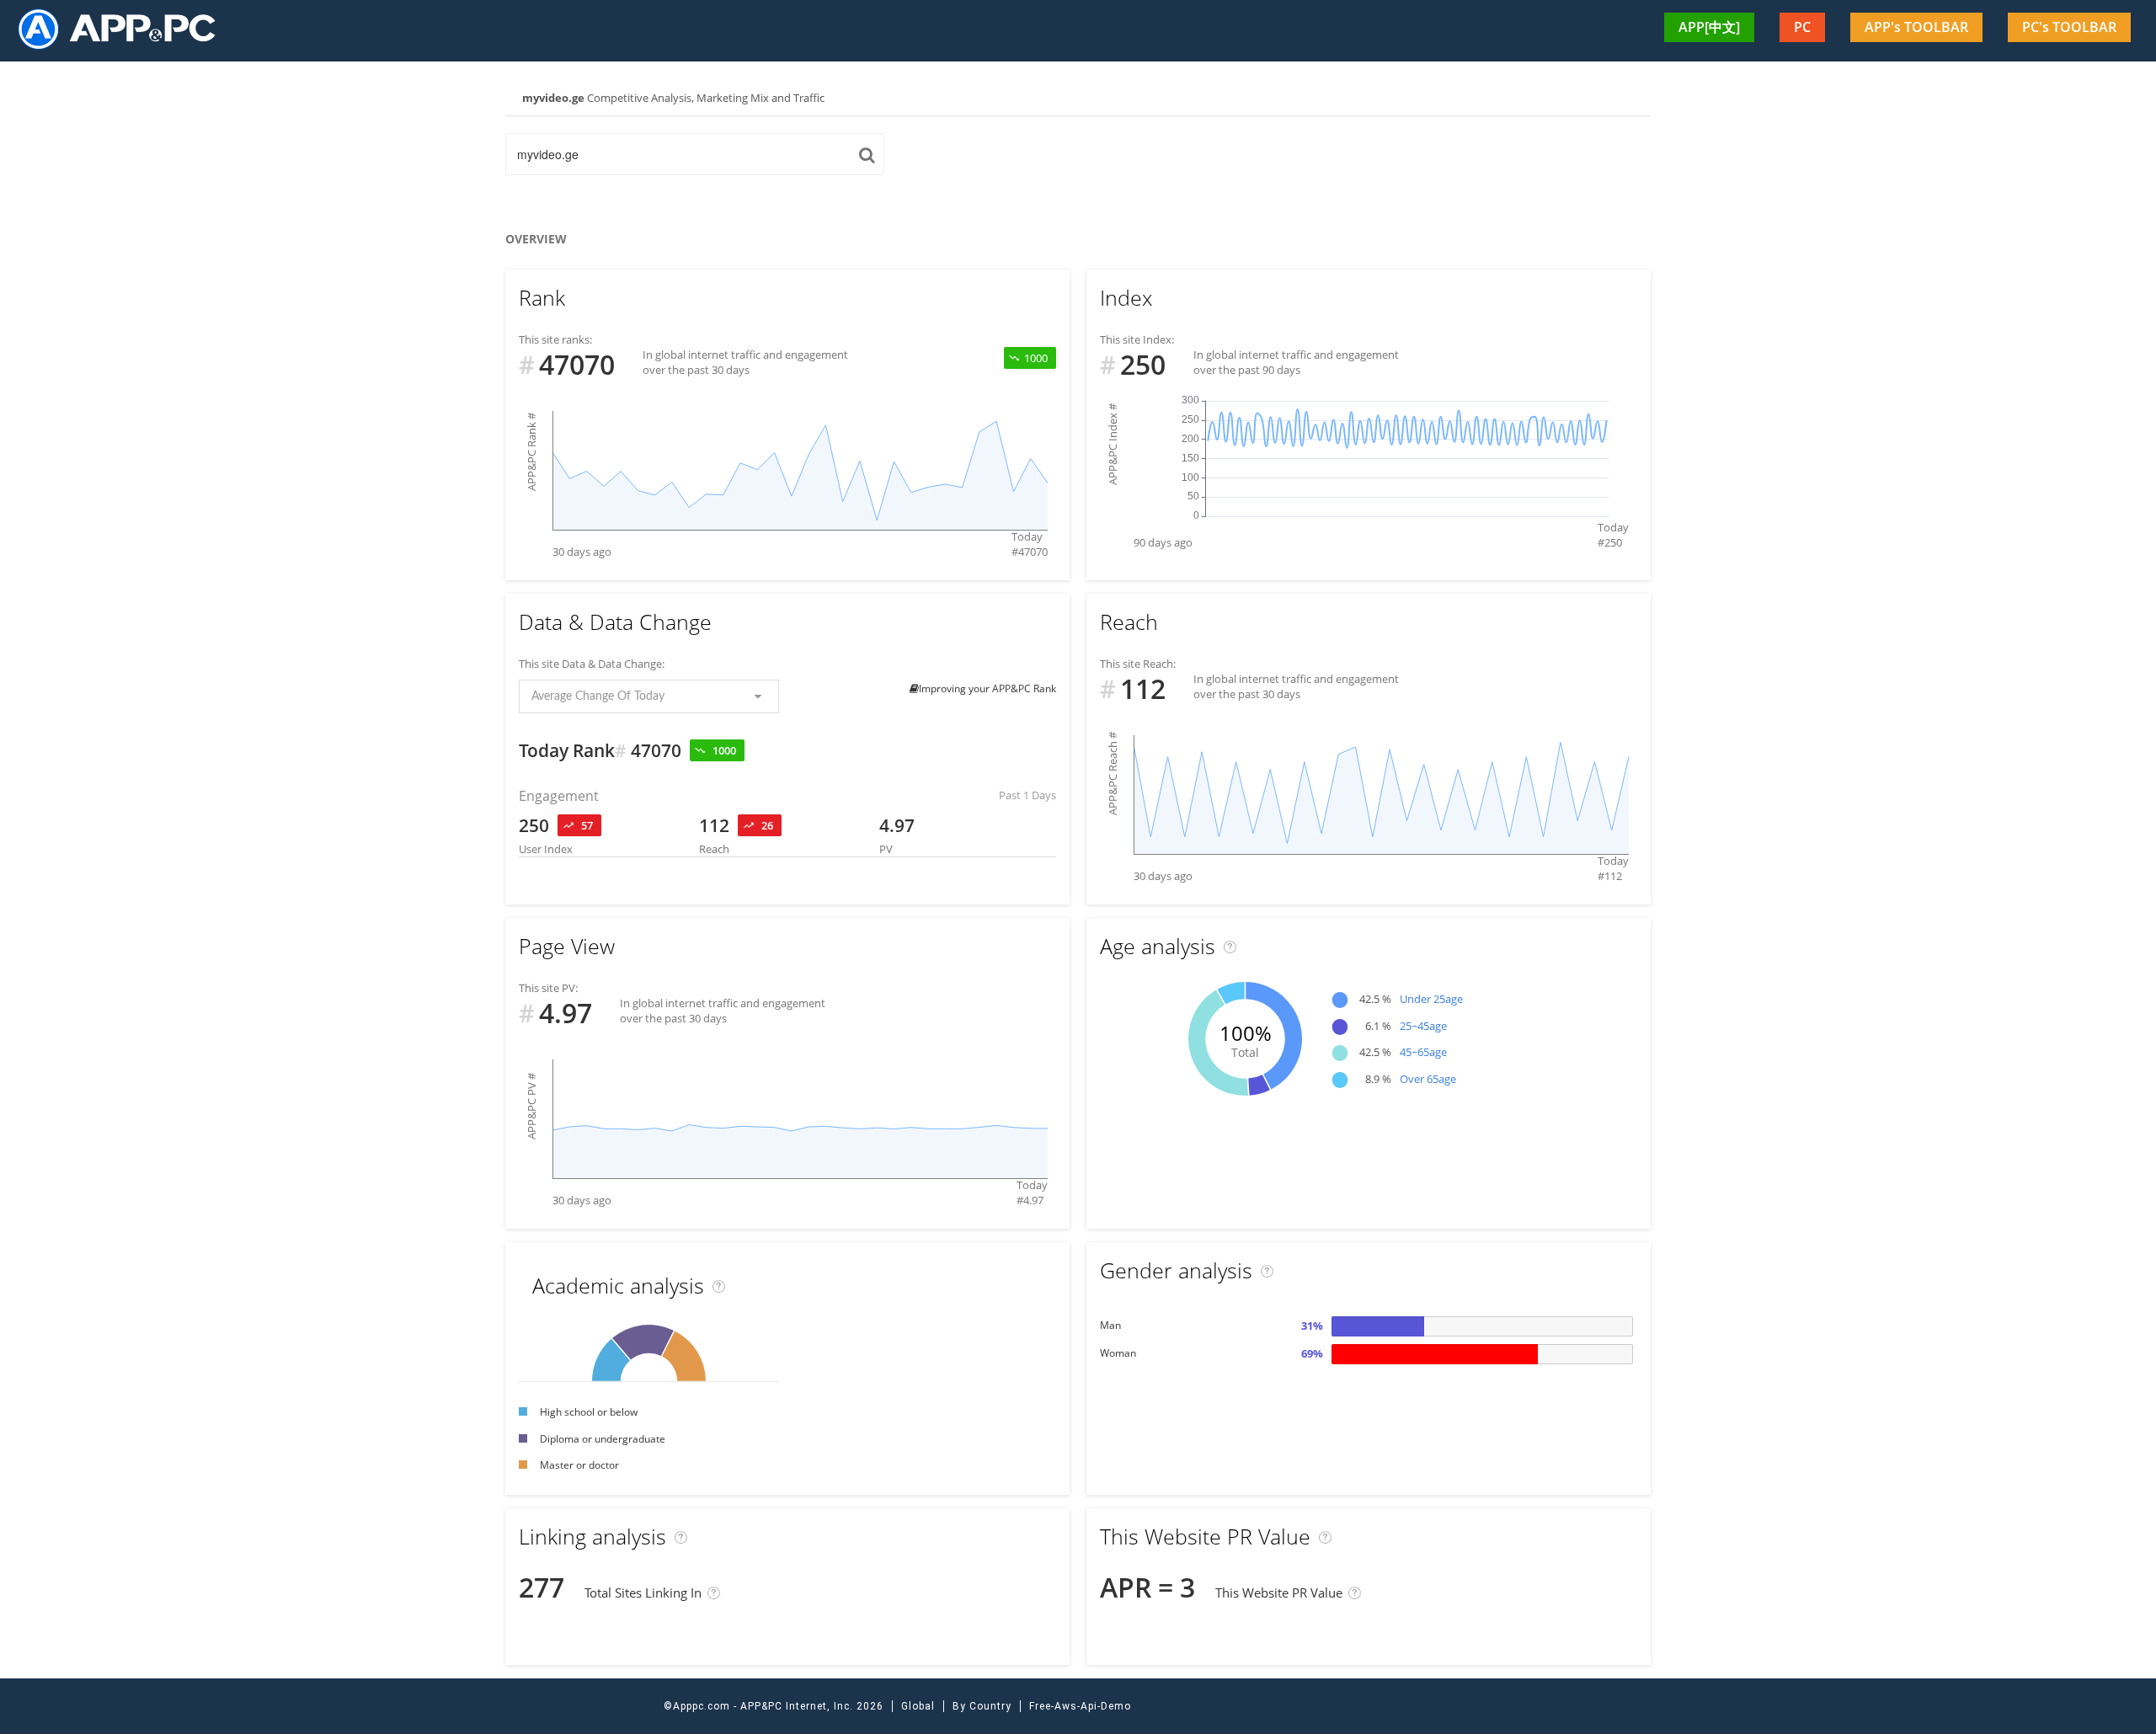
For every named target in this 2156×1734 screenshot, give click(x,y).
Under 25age (1431, 999)
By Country (982, 1706)
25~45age (1423, 1026)
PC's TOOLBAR (2069, 27)
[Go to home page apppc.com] (124, 28)
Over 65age (1428, 1079)
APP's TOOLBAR (1916, 27)
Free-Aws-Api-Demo (1080, 1706)
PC (1802, 27)
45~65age (1423, 1052)
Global (918, 1706)
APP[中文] (1709, 27)
